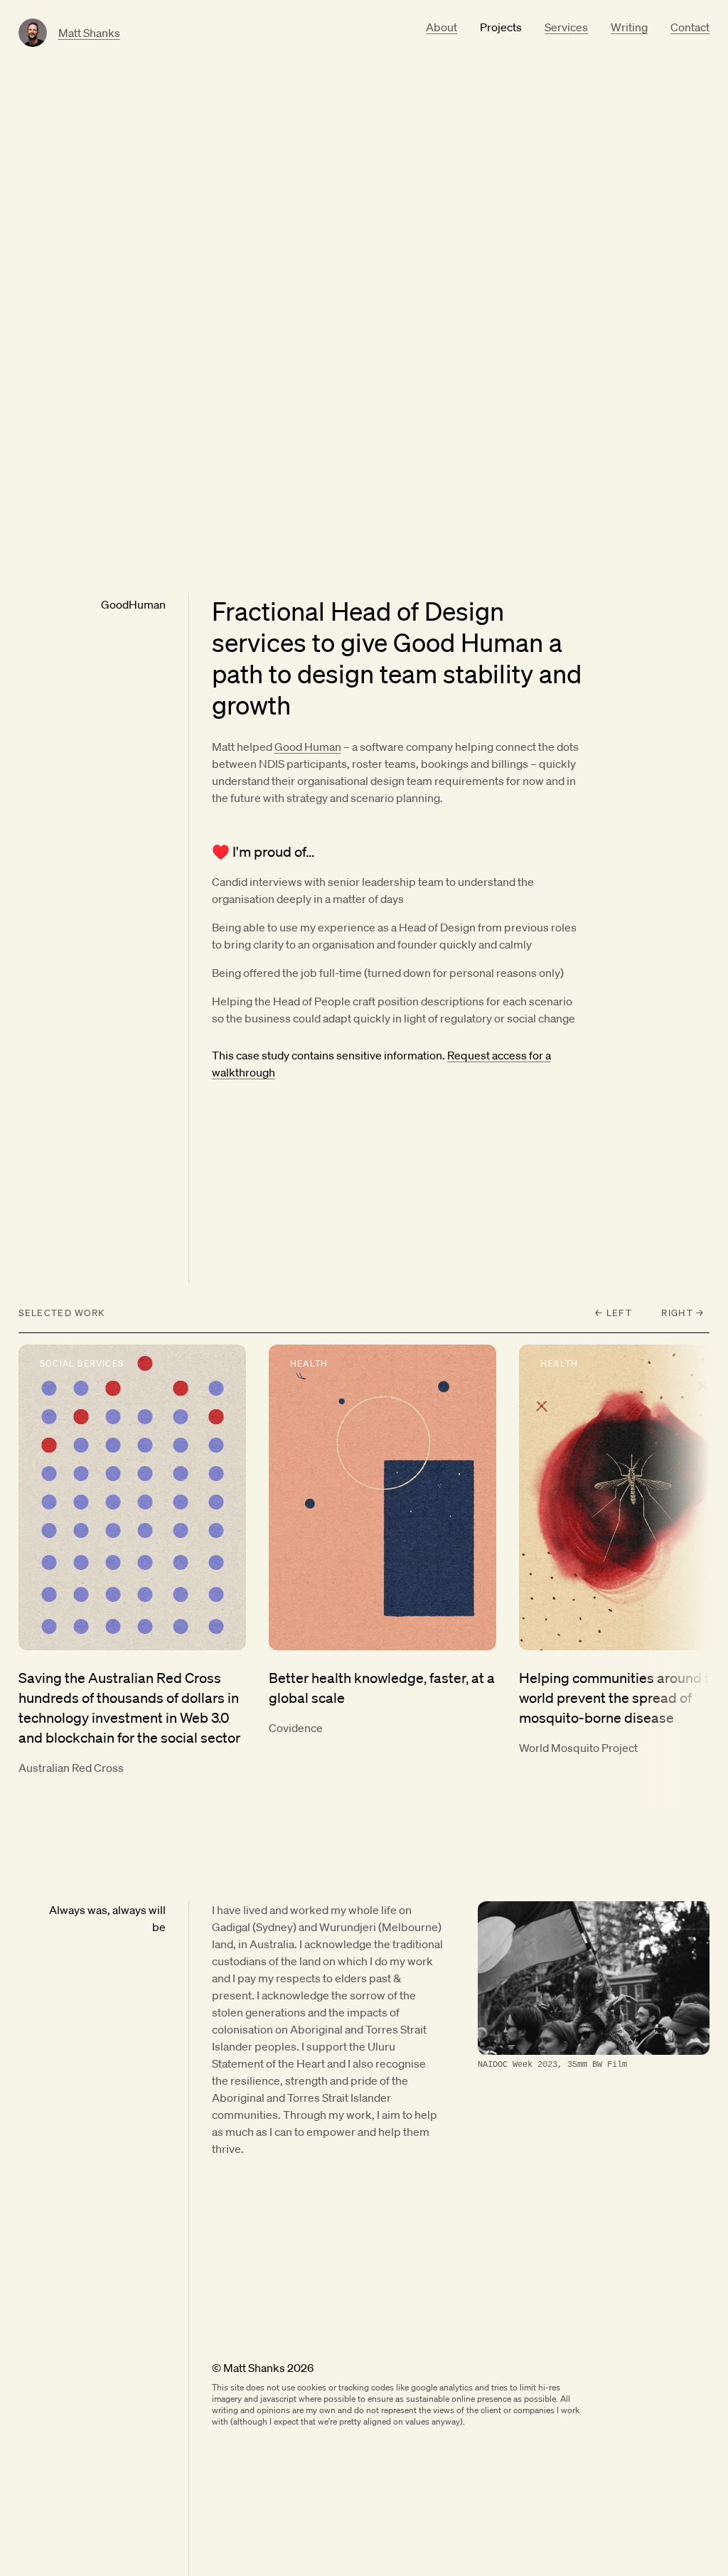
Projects (501, 27)
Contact (690, 27)
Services (566, 27)
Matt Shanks (89, 33)
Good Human (308, 747)
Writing (629, 27)
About (441, 27)
